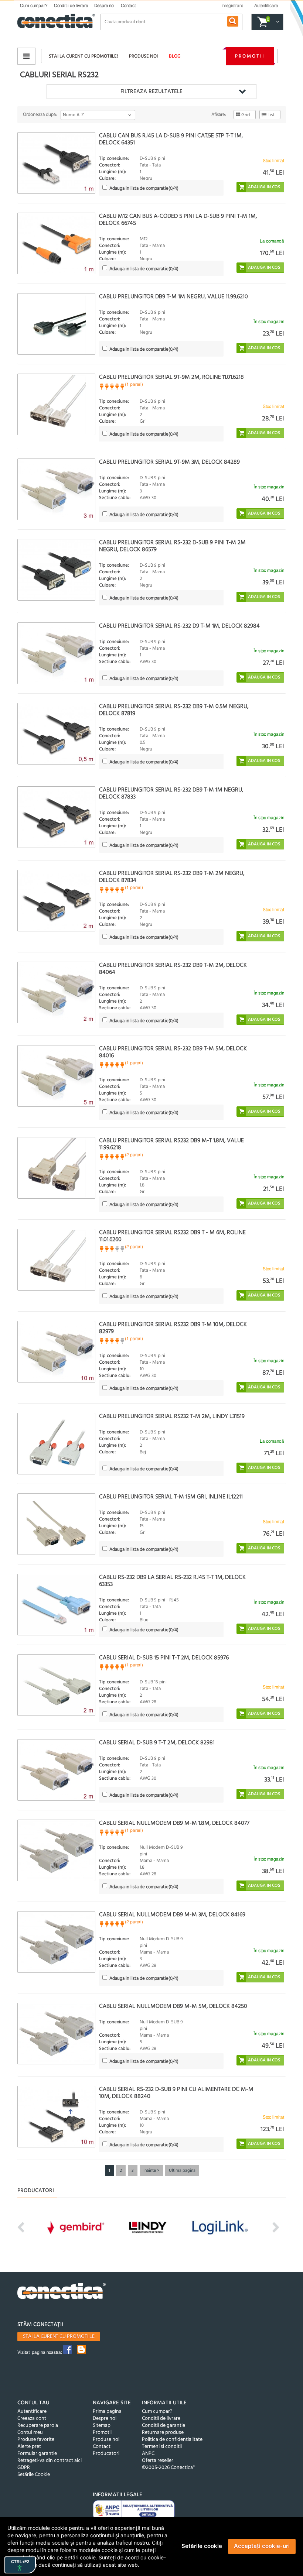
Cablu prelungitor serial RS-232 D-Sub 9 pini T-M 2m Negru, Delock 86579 (172, 546)
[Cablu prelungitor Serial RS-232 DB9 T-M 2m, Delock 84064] (56, 992)
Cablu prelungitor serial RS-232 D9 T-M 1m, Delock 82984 (179, 626)
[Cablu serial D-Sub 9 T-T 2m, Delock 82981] (56, 1770)
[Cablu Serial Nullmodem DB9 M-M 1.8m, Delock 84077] (56, 1850)
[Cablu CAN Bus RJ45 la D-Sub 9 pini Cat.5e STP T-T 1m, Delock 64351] (56, 163)
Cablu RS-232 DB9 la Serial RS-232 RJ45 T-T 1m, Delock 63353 (172, 1581)
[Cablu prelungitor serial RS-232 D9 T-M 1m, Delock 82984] (56, 653)
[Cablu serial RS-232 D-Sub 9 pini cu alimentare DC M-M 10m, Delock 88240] (56, 2117)
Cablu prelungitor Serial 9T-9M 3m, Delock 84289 (169, 462)
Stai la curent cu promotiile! (83, 56)
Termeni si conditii (162, 2447)
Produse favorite (36, 2440)
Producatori (106, 2454)
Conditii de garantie (164, 2426)
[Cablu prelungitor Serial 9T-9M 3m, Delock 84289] (56, 489)
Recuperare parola (38, 2426)
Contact (128, 6)
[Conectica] (62, 2292)
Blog (175, 56)
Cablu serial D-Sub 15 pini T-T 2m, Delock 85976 (164, 1658)
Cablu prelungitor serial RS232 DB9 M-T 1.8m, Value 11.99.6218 (171, 1144)
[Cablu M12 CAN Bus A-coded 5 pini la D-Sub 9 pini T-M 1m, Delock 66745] (56, 243)
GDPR (24, 2468)
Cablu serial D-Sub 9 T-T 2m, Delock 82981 (157, 1743)
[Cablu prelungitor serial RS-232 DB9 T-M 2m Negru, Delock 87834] (56, 901)
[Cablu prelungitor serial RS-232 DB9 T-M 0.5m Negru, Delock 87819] (56, 734)
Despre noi (104, 6)
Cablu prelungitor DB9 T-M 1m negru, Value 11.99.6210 (173, 297)
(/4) (144, 188)
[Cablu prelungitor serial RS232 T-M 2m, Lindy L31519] (56, 1444)
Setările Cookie (34, 2475)
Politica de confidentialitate (172, 2440)
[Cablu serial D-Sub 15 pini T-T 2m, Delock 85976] (56, 1685)
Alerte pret (29, 2447)
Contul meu (30, 2433)
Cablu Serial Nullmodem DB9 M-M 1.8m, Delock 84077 (174, 1823)
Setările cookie (202, 2546)
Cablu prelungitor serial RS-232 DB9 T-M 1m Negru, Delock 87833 (171, 794)
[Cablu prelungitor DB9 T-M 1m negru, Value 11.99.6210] (56, 324)
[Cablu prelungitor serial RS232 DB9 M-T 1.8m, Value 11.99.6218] (56, 1168)
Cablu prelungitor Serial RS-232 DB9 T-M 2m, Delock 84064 (173, 969)
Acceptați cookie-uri (262, 2546)
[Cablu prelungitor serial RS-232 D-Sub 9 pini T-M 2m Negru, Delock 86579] (56, 570)
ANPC (148, 2454)
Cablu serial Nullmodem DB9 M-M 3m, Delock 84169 (172, 1915)
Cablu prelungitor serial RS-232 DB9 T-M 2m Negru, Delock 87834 (172, 877)
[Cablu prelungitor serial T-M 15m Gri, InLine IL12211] (56, 1524)
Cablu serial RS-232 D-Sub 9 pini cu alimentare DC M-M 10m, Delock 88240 (176, 2093)
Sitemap (102, 2426)
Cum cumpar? (34, 6)
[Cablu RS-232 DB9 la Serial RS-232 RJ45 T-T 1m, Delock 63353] (56, 1605)
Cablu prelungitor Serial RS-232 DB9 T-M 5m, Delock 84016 (173, 1052)
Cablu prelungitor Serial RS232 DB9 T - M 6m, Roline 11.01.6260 (172, 1236)
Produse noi (143, 56)
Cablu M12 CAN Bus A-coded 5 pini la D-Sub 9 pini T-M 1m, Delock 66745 (178, 220)
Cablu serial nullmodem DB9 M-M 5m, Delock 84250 (173, 2006)
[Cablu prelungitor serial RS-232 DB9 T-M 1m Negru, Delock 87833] (56, 817)
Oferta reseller (158, 2461)
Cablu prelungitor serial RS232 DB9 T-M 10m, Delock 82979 (173, 1328)
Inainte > (151, 2171)
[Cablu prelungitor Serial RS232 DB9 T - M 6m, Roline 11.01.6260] (56, 1260)
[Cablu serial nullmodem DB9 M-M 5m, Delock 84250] (56, 2034)
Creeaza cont (32, 2419)
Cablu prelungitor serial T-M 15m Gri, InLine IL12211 (171, 1497)
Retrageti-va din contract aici (50, 2461)
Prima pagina (107, 2412)
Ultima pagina (182, 2171)
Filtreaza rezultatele (151, 92)
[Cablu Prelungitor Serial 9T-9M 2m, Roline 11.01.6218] (56, 404)
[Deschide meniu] (26, 56)
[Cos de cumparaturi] (277, 22)
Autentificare (32, 2412)
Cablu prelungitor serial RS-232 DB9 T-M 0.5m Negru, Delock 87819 (174, 710)
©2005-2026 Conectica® (168, 2468)
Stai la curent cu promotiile (59, 2337)
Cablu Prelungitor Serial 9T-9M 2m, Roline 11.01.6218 (171, 377)
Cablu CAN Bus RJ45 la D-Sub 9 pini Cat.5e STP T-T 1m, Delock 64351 (171, 139)
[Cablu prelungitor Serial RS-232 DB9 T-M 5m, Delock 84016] (56, 1076)
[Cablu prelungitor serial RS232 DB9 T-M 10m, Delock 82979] (56, 1352)
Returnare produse (163, 2433)
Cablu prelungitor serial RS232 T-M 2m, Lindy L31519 (172, 1416)
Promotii (250, 56)
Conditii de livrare (71, 6)
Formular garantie (37, 2454)
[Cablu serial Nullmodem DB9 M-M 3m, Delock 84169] (56, 1942)
